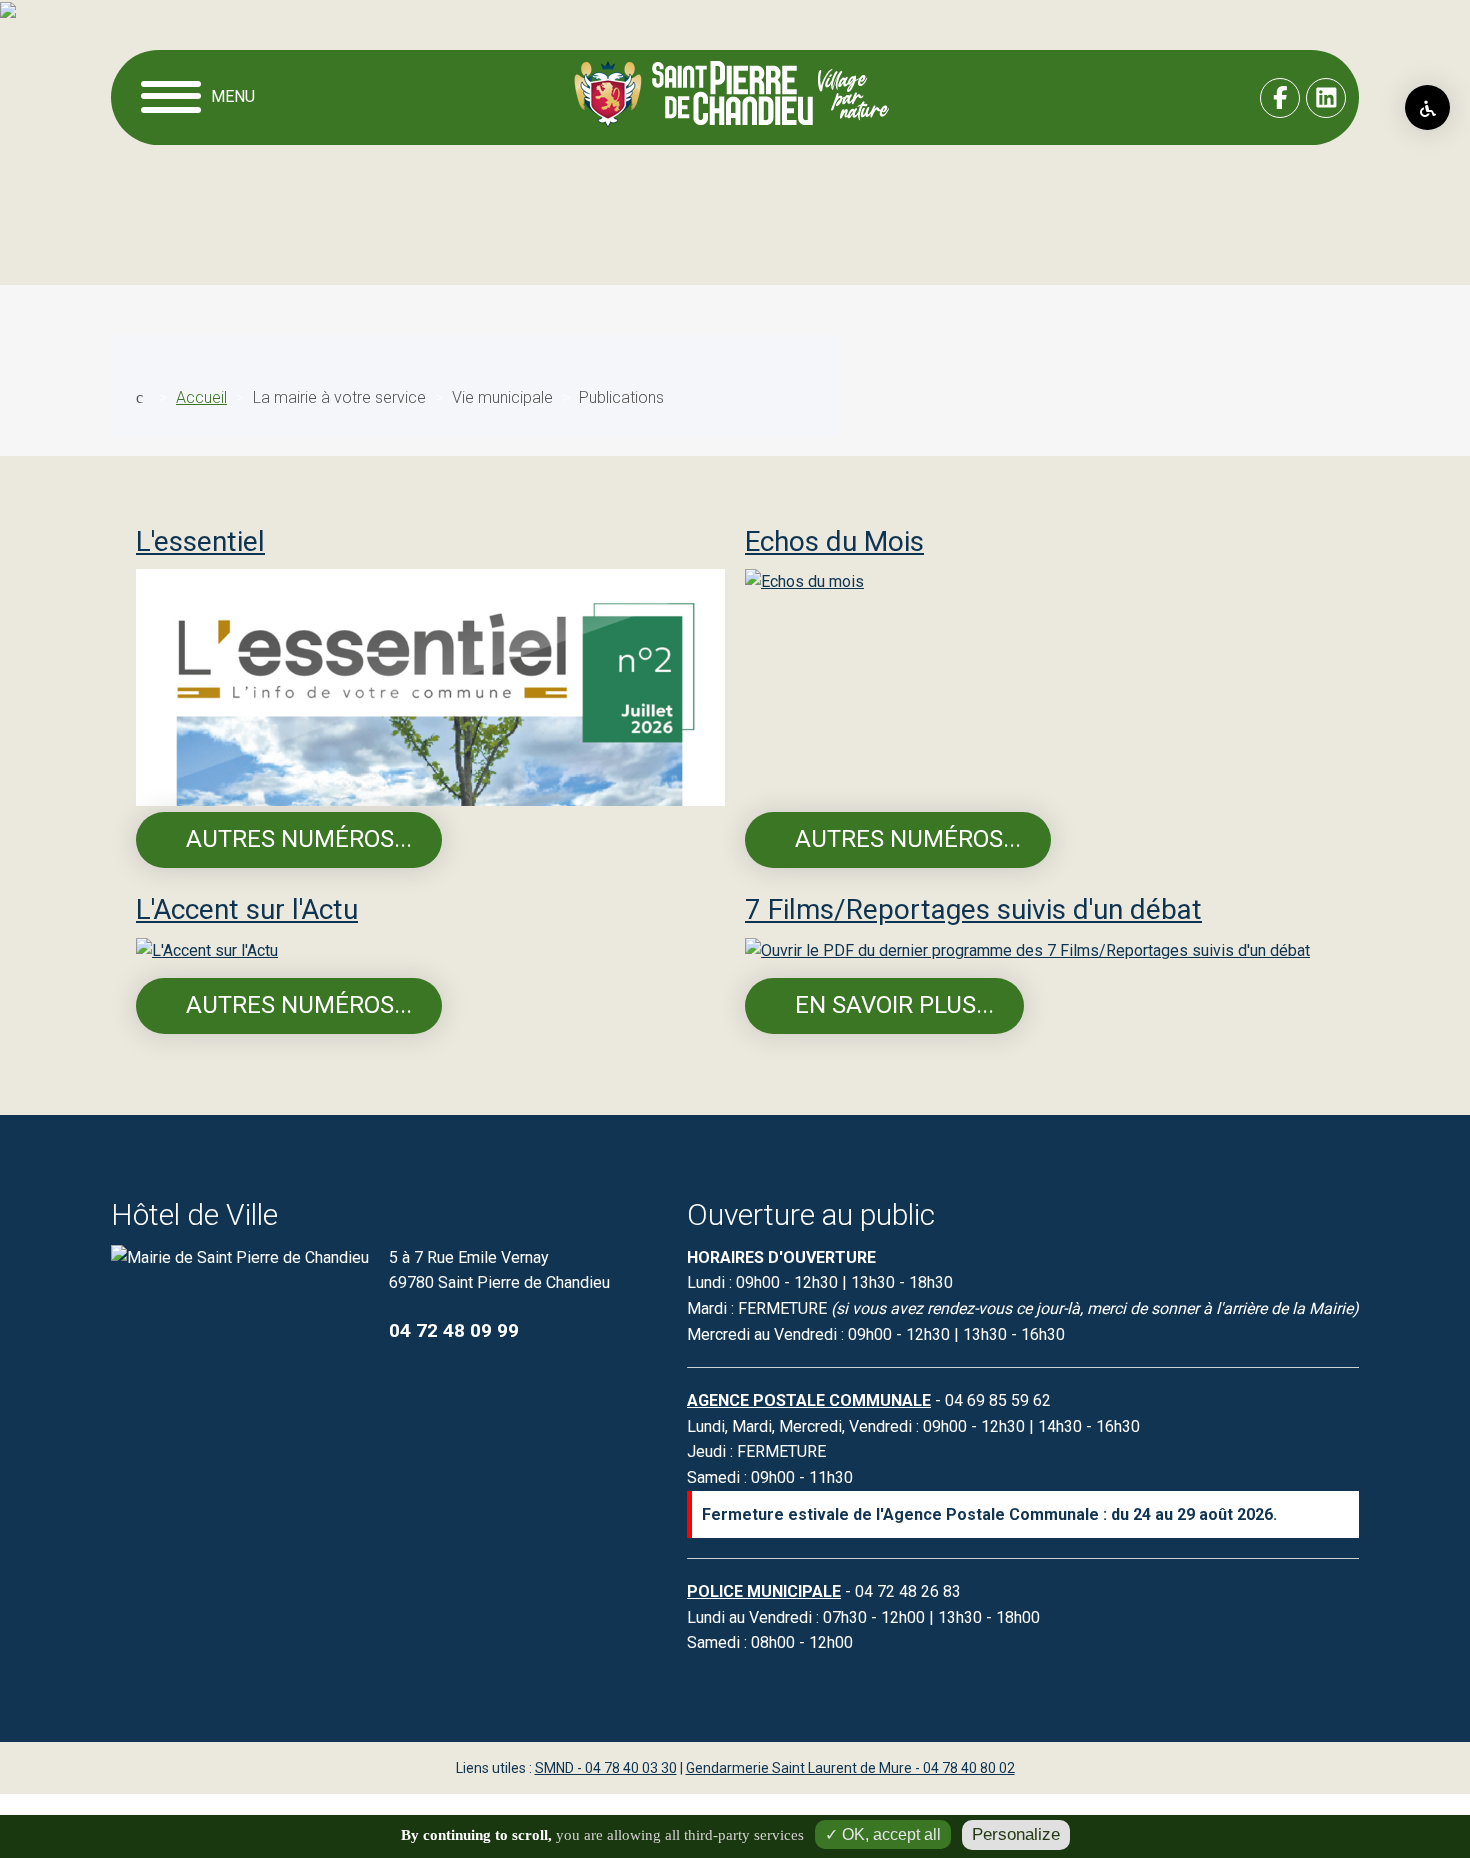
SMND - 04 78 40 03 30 (606, 1768)
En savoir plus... (891, 1005)
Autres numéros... (296, 839)
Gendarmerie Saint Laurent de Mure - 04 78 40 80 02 (850, 1768)
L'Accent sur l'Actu (247, 909)
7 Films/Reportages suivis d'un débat (973, 909)
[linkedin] (1326, 98)
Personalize (1016, 1834)
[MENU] (173, 97)
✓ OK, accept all (883, 1834)
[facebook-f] (1280, 98)
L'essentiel (200, 541)
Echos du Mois (834, 541)
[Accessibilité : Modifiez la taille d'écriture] (1427, 107)
